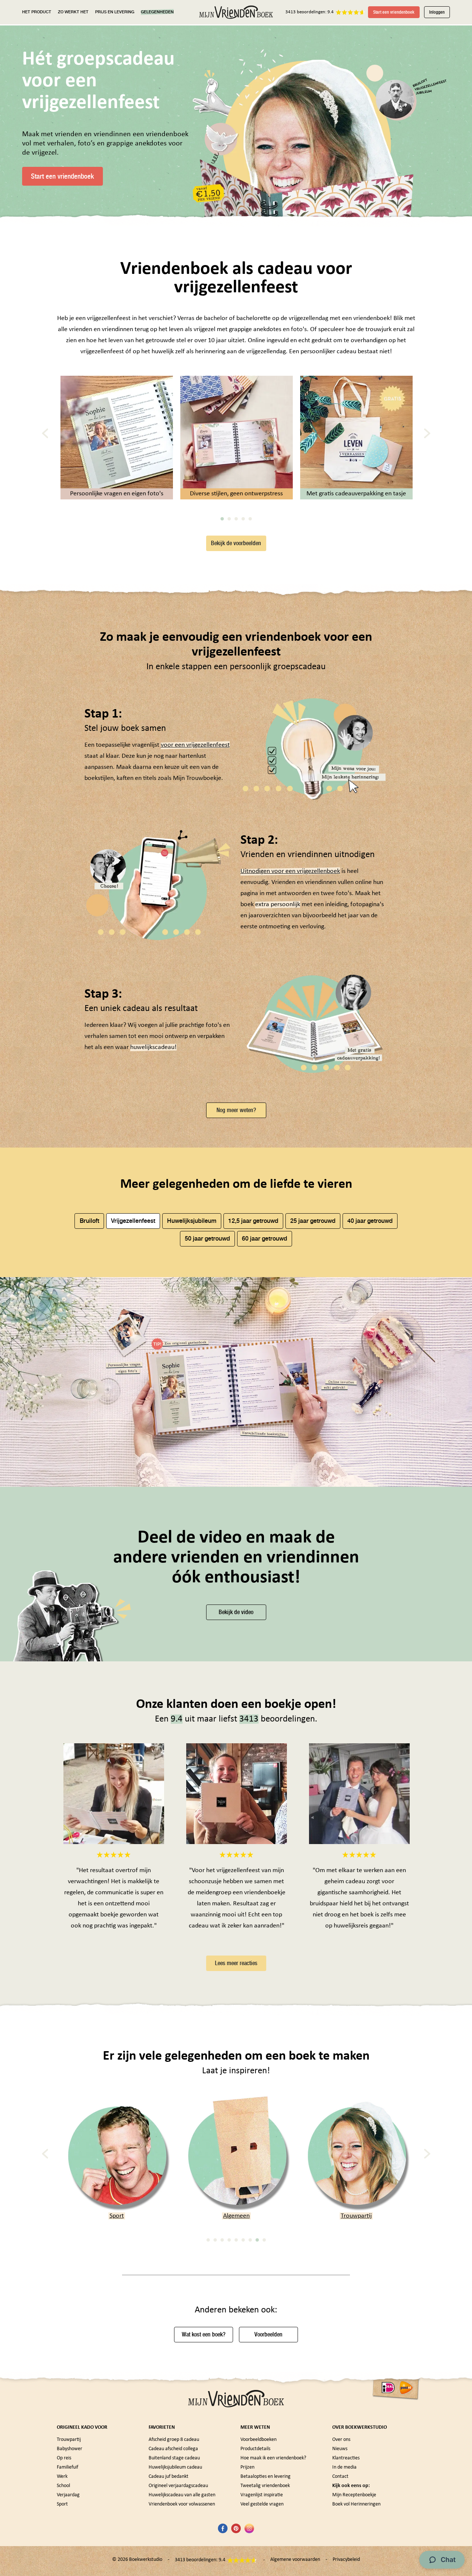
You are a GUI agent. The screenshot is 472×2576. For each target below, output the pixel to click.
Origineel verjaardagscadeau (178, 2486)
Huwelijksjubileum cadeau (175, 2467)
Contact (340, 2477)
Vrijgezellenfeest (133, 1221)
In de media (344, 2467)
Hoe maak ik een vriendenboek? (273, 2458)
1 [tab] (222, 519)
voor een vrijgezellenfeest (195, 745)
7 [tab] (250, 2240)
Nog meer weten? (236, 1110)
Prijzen (247, 2467)
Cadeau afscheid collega (173, 2449)
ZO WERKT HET (73, 12)
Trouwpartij (236, 2216)
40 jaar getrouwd (370, 1221)
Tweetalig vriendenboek (265, 2486)
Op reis (64, 2458)
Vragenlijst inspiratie (262, 2495)
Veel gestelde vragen (262, 2504)
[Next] (427, 434)
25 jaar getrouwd (313, 1221)
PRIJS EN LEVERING (115, 12)
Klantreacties (346, 2458)
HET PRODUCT (37, 12)
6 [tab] (243, 2240)
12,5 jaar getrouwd (253, 1221)
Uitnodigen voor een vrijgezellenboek (290, 871)
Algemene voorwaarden (295, 2560)
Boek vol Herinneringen (356, 2504)
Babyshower (356, 2216)
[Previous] (45, 434)
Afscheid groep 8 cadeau (174, 2440)
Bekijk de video (236, 1612)
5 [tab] (250, 519)
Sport (62, 2504)
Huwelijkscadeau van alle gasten (182, 2495)
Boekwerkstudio (146, 2560)
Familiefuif (67, 2467)
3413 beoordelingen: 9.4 (310, 12)
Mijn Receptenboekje (354, 2495)
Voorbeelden (268, 2334)
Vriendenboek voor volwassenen (182, 2504)
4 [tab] (243, 519)
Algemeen (117, 2216)
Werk (62, 2477)
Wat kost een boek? (204, 2334)
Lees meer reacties (236, 1963)
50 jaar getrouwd (207, 1239)
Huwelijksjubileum (192, 1221)
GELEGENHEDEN (157, 12)
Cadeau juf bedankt (169, 2477)
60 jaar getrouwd (265, 1239)
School (63, 2486)
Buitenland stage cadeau (174, 2458)
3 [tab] (236, 519)
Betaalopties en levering (265, 2477)
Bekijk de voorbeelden (236, 543)
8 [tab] (257, 2240)
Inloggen (437, 12)
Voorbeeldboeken (258, 2440)
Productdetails (255, 2449)
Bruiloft (89, 1221)
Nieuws (340, 2449)
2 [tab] (229, 519)
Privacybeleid (346, 2560)
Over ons (341, 2440)
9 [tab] (264, 2240)
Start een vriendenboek (394, 12)
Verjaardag (68, 2495)
